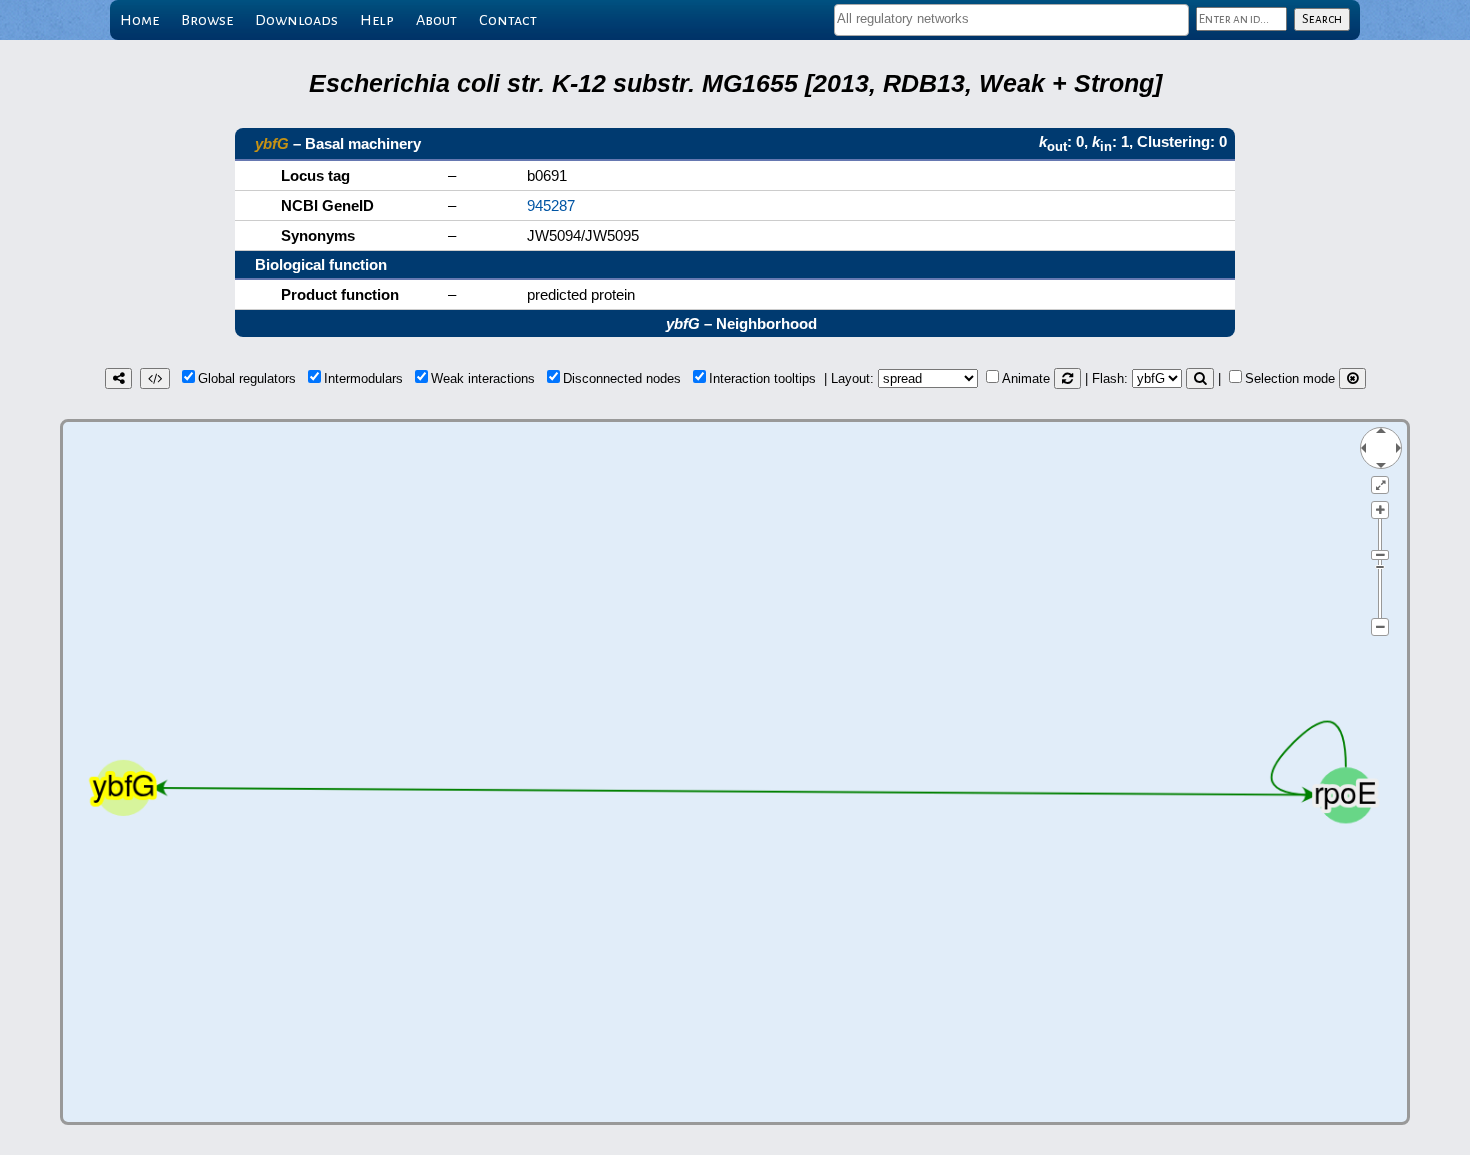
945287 (551, 205)
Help (377, 20)
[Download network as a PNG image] (118, 378)
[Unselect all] (1352, 378)
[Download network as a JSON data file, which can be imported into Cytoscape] (155, 378)
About (436, 20)
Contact (508, 20)
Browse (207, 20)
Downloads (296, 20)
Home (139, 20)
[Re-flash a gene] (1200, 378)
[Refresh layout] (1067, 378)
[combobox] (1011, 20)
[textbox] (1011, 18)
